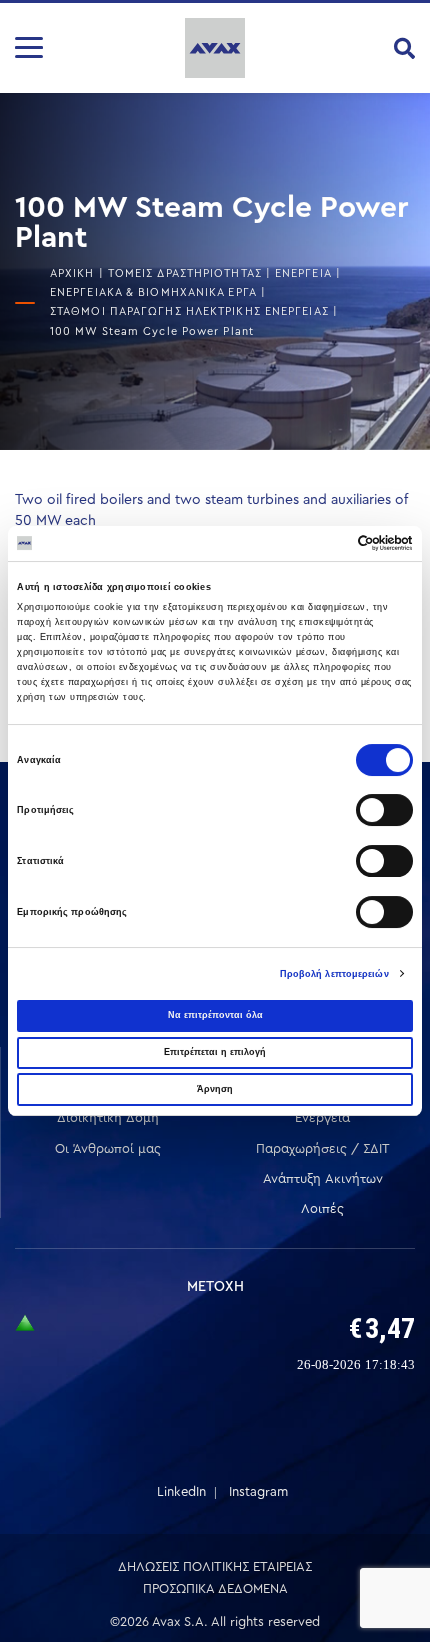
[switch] (384, 810)
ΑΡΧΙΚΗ (72, 273)
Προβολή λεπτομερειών (334, 974)
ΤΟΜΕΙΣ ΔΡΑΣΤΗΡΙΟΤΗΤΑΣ (185, 273)
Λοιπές (322, 1208)
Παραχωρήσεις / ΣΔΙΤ (323, 1148)
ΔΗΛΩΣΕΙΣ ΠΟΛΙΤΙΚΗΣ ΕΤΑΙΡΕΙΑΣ (215, 1566)
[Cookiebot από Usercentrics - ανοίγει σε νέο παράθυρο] (325, 543)
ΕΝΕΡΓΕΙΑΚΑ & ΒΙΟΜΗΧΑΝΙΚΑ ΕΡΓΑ (153, 292)
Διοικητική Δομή (108, 1117)
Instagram (258, 1491)
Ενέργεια (322, 1117)
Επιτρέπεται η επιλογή (215, 1052)
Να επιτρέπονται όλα (215, 1015)
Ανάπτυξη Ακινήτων (323, 1178)
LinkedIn (181, 1491)
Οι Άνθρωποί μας (108, 1148)
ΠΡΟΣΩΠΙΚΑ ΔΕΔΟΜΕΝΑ (215, 1588)
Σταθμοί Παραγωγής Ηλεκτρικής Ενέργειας (189, 311)
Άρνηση (215, 1089)
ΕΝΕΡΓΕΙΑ (303, 273)
